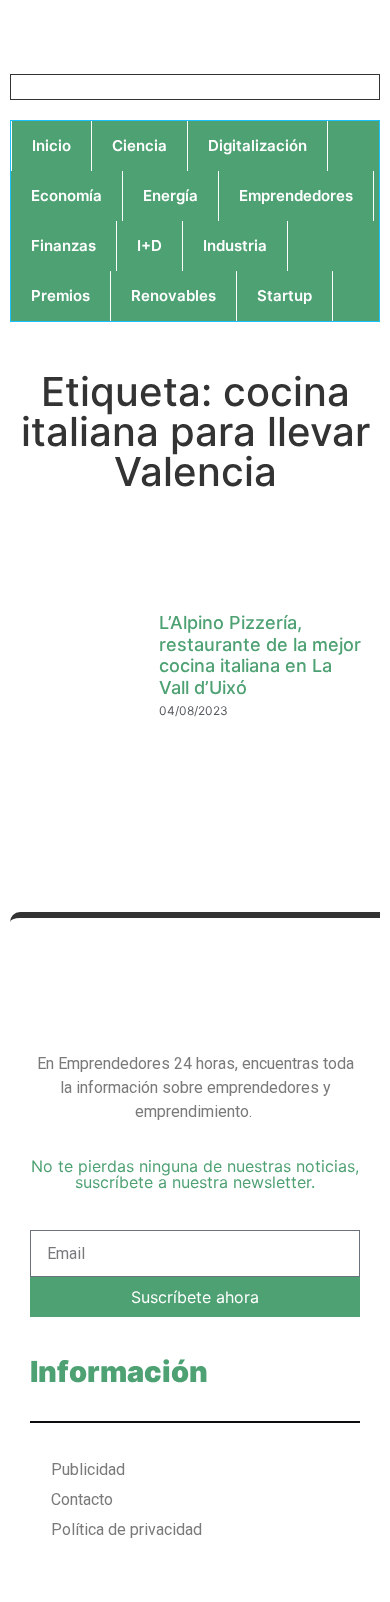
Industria (235, 245)
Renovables (173, 295)
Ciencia (139, 145)
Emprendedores (296, 195)
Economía (66, 195)
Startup (284, 295)
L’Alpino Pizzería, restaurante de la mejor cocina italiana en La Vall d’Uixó (260, 655)
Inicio (51, 145)
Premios (60, 295)
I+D (149, 245)
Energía (170, 195)
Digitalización (257, 145)
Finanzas (63, 245)
